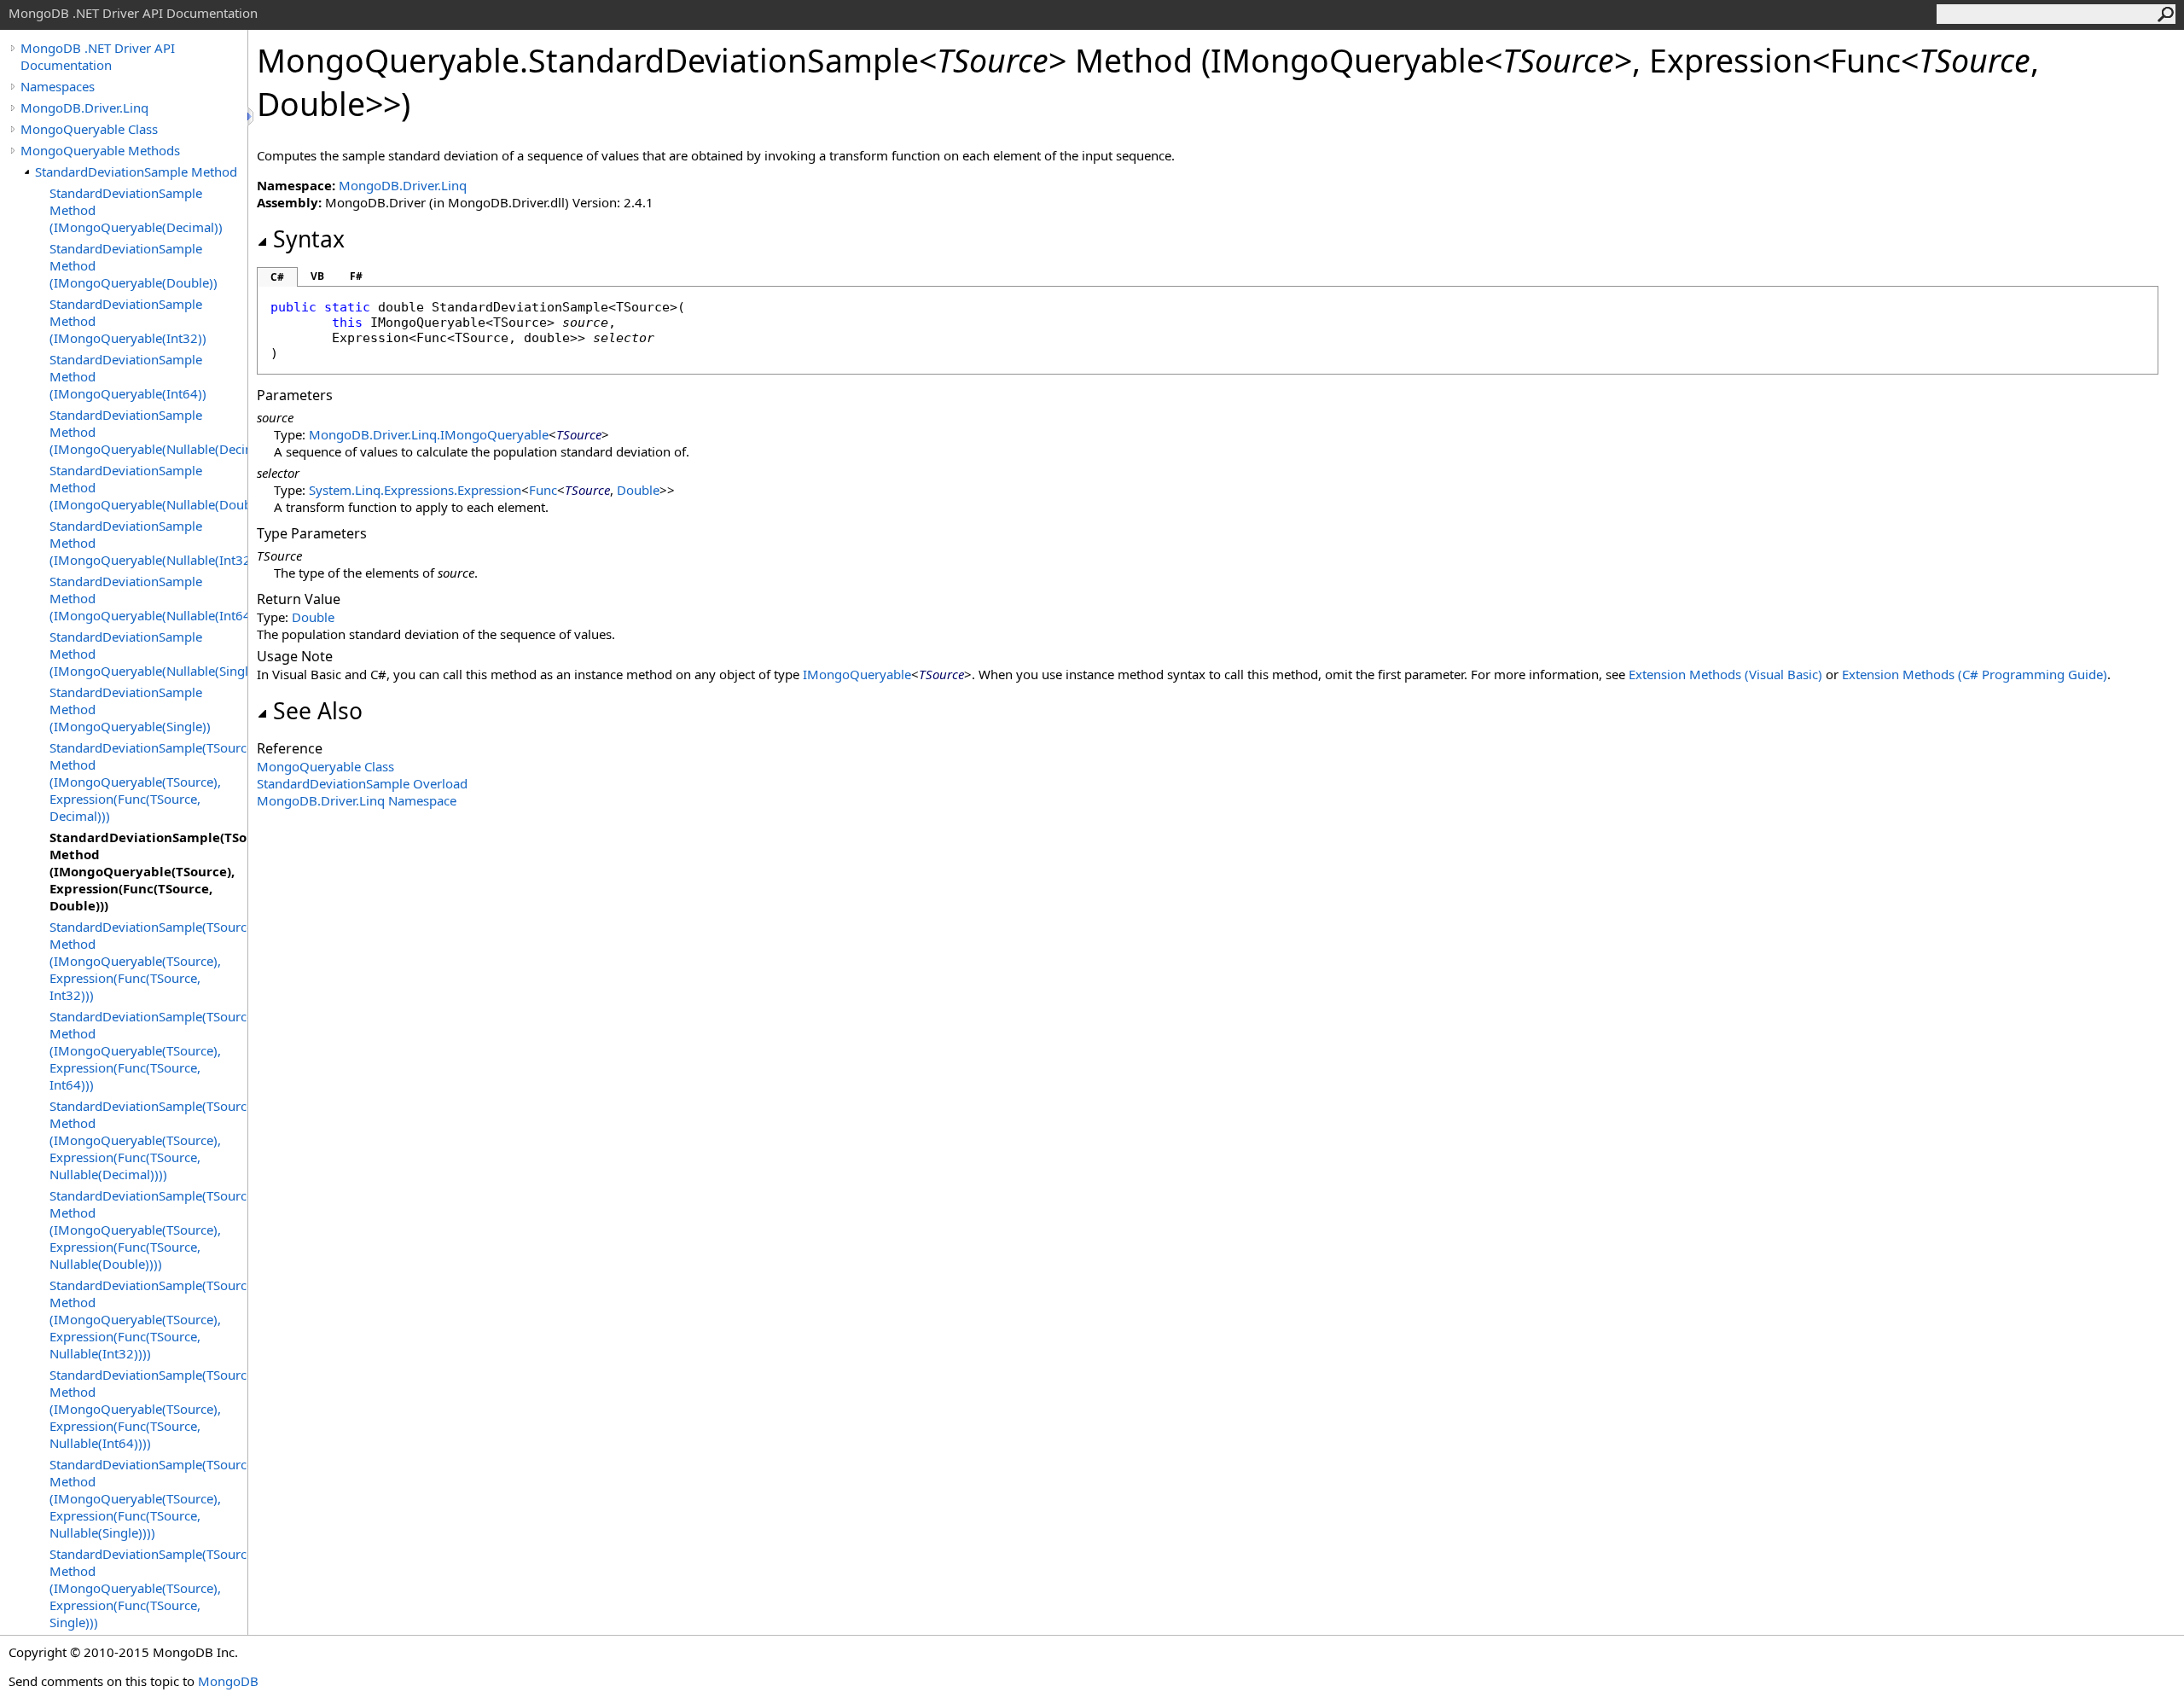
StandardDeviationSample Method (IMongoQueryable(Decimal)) (136, 210)
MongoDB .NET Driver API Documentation (98, 56)
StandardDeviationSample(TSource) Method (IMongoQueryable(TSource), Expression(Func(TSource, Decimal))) (148, 782)
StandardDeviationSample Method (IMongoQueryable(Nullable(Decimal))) (148, 432)
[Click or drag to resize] (252, 116)
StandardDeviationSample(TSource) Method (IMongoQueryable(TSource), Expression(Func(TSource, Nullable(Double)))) (148, 1230)
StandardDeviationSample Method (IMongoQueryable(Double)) (134, 265)
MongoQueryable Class (89, 129)
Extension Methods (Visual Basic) (1725, 674)
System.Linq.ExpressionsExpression (415, 490)
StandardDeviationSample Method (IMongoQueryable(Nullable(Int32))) (148, 543)
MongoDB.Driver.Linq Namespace (357, 800)
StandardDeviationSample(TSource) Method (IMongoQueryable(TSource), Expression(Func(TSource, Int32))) (148, 961)
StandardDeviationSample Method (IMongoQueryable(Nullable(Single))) (148, 654)
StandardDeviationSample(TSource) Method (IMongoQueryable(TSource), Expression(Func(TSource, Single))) (148, 1588)
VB (317, 276)
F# (356, 276)
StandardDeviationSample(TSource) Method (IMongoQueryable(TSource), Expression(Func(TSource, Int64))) (148, 1050)
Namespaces (58, 86)
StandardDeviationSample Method (136, 172)
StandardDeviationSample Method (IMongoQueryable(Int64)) (128, 376)
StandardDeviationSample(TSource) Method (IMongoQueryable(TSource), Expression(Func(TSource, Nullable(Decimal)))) (148, 1140)
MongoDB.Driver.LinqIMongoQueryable (429, 434)
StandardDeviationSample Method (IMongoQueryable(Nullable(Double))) (148, 487)
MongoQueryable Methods (100, 150)
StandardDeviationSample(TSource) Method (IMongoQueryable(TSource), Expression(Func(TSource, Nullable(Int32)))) (148, 1319)
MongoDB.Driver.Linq (84, 108)
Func (543, 490)
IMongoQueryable (857, 674)
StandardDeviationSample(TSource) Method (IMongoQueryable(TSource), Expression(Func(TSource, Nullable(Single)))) (148, 1498)
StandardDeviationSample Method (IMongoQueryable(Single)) (130, 709)
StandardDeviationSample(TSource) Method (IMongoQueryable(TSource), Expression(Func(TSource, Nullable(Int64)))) (148, 1409)
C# (277, 277)
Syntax (309, 239)
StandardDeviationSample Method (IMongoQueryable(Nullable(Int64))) (148, 598)
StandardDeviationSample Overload (362, 783)
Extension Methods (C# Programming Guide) (1975, 674)
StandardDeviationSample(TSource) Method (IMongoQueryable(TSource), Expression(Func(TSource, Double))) (148, 871)
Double (638, 490)
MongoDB (228, 1681)
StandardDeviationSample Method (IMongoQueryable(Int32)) (128, 321)
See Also (318, 711)
